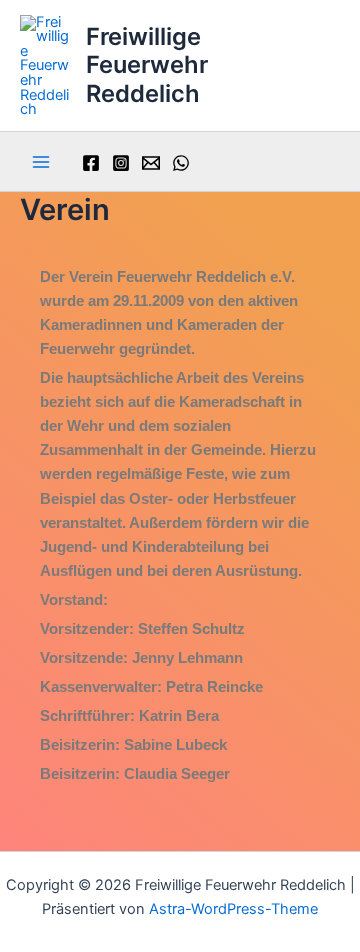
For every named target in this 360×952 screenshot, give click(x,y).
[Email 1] (151, 163)
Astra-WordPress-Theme (233, 909)
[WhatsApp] (181, 163)
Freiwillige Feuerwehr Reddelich (147, 65)
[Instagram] (121, 163)
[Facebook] (91, 163)
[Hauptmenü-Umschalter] (41, 162)
